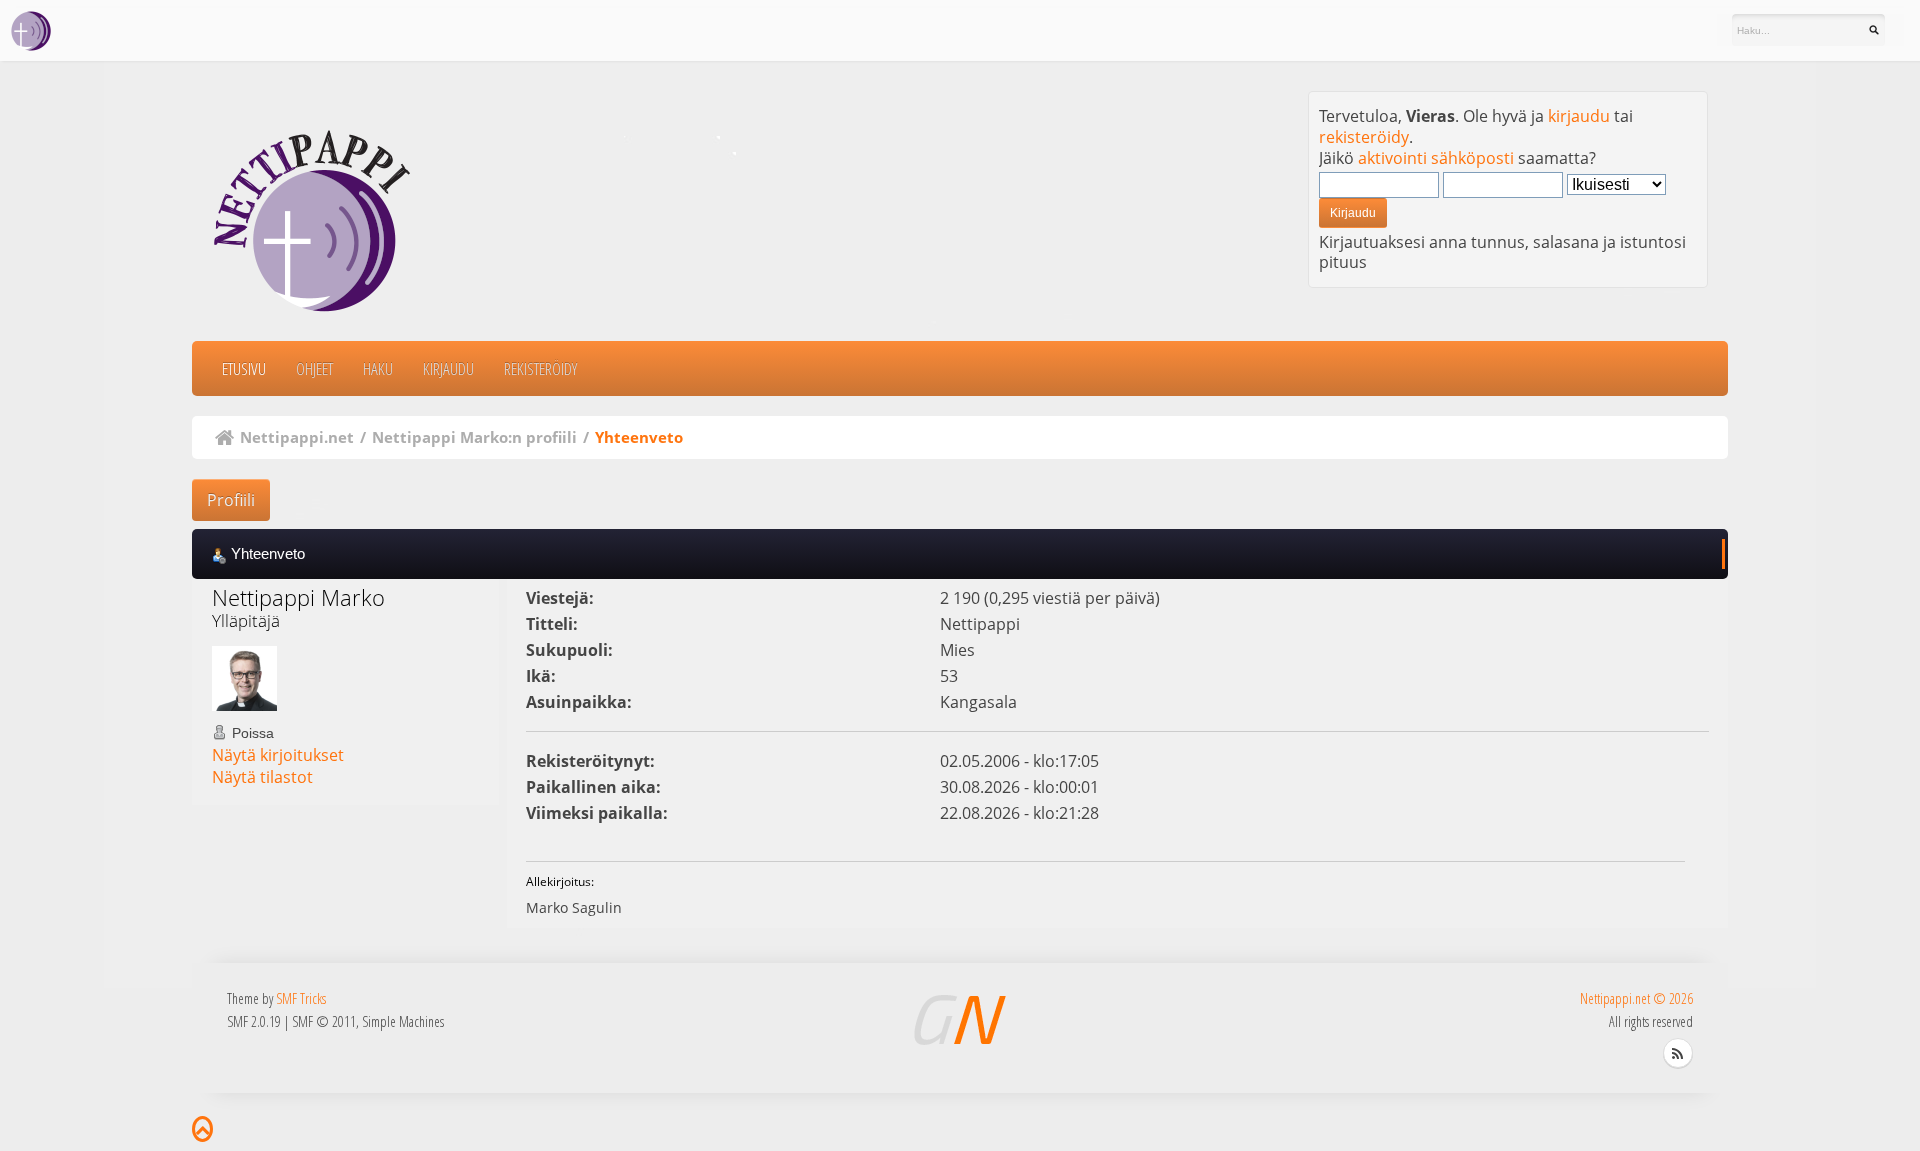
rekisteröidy (1364, 137)
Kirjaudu (448, 368)
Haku (378, 368)
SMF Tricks (301, 998)
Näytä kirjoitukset (278, 755)
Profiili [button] (231, 500)
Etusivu (244, 368)
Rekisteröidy (540, 368)
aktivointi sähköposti (1436, 158)
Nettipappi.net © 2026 (1636, 998)
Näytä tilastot (262, 777)
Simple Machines (403, 1021)
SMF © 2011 (324, 1021)
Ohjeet (314, 368)
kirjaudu (1579, 116)
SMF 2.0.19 (254, 1021)
